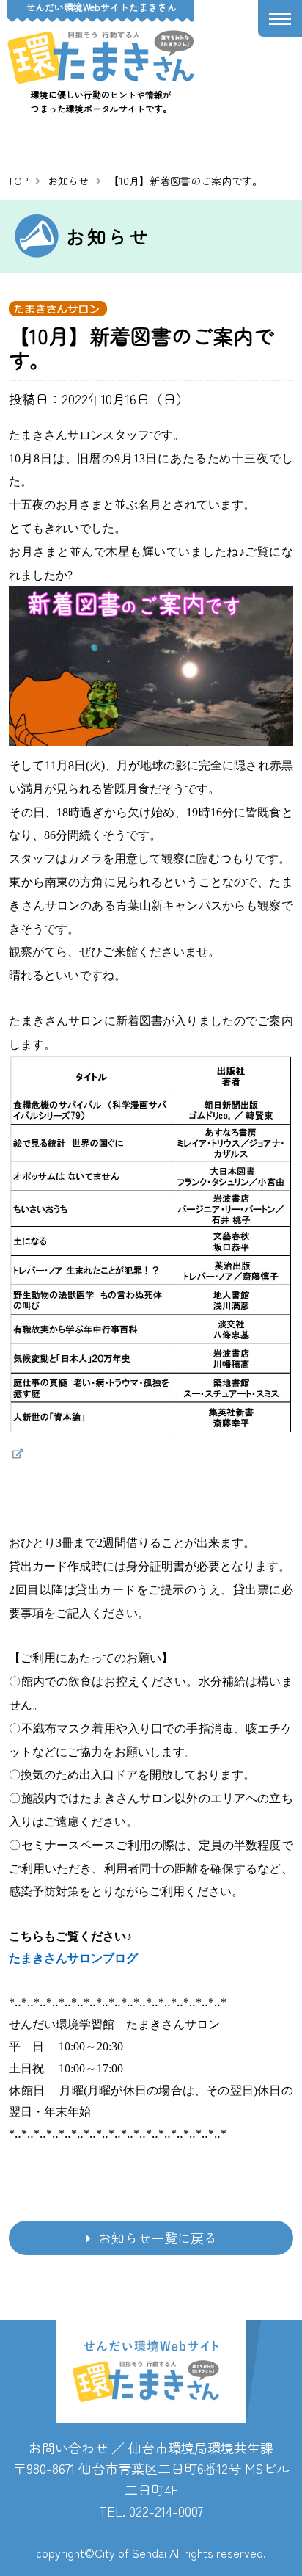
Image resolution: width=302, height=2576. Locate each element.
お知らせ (68, 181)
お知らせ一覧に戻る (158, 2238)
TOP (18, 181)
